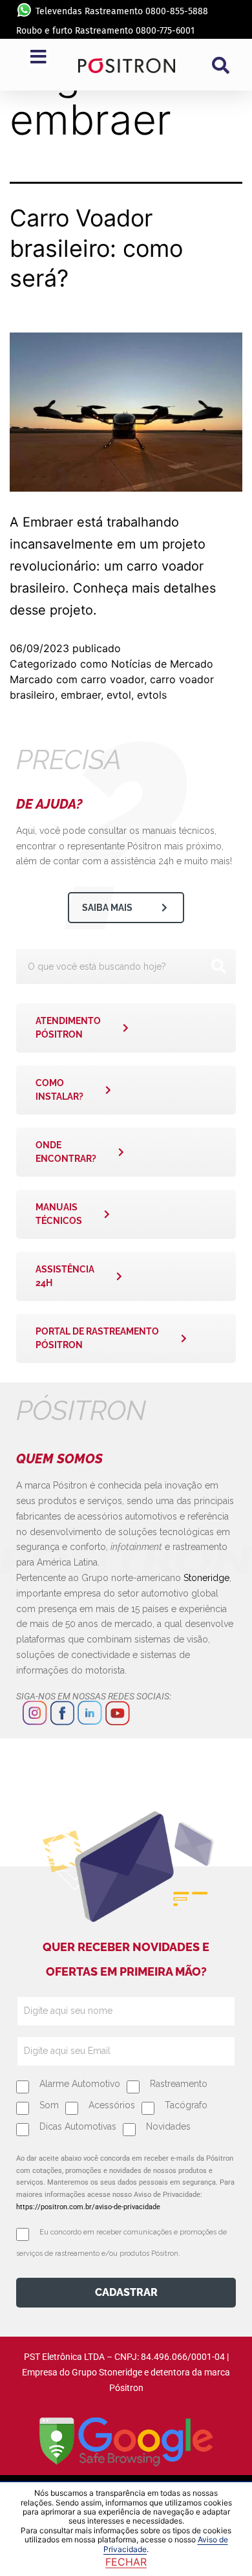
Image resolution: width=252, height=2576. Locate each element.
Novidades (168, 2126)
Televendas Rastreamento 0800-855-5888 (122, 11)
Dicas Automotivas (78, 2126)
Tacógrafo (186, 2105)
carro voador (112, 679)
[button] (220, 65)
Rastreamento (179, 2084)
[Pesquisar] (218, 966)
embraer (81, 695)
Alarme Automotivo (80, 2084)
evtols (152, 695)
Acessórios (112, 2105)
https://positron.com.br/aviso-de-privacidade (88, 2207)
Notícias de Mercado (162, 664)
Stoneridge (206, 1578)
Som (49, 2105)
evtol (119, 695)
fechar (126, 2562)
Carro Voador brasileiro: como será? (96, 248)
